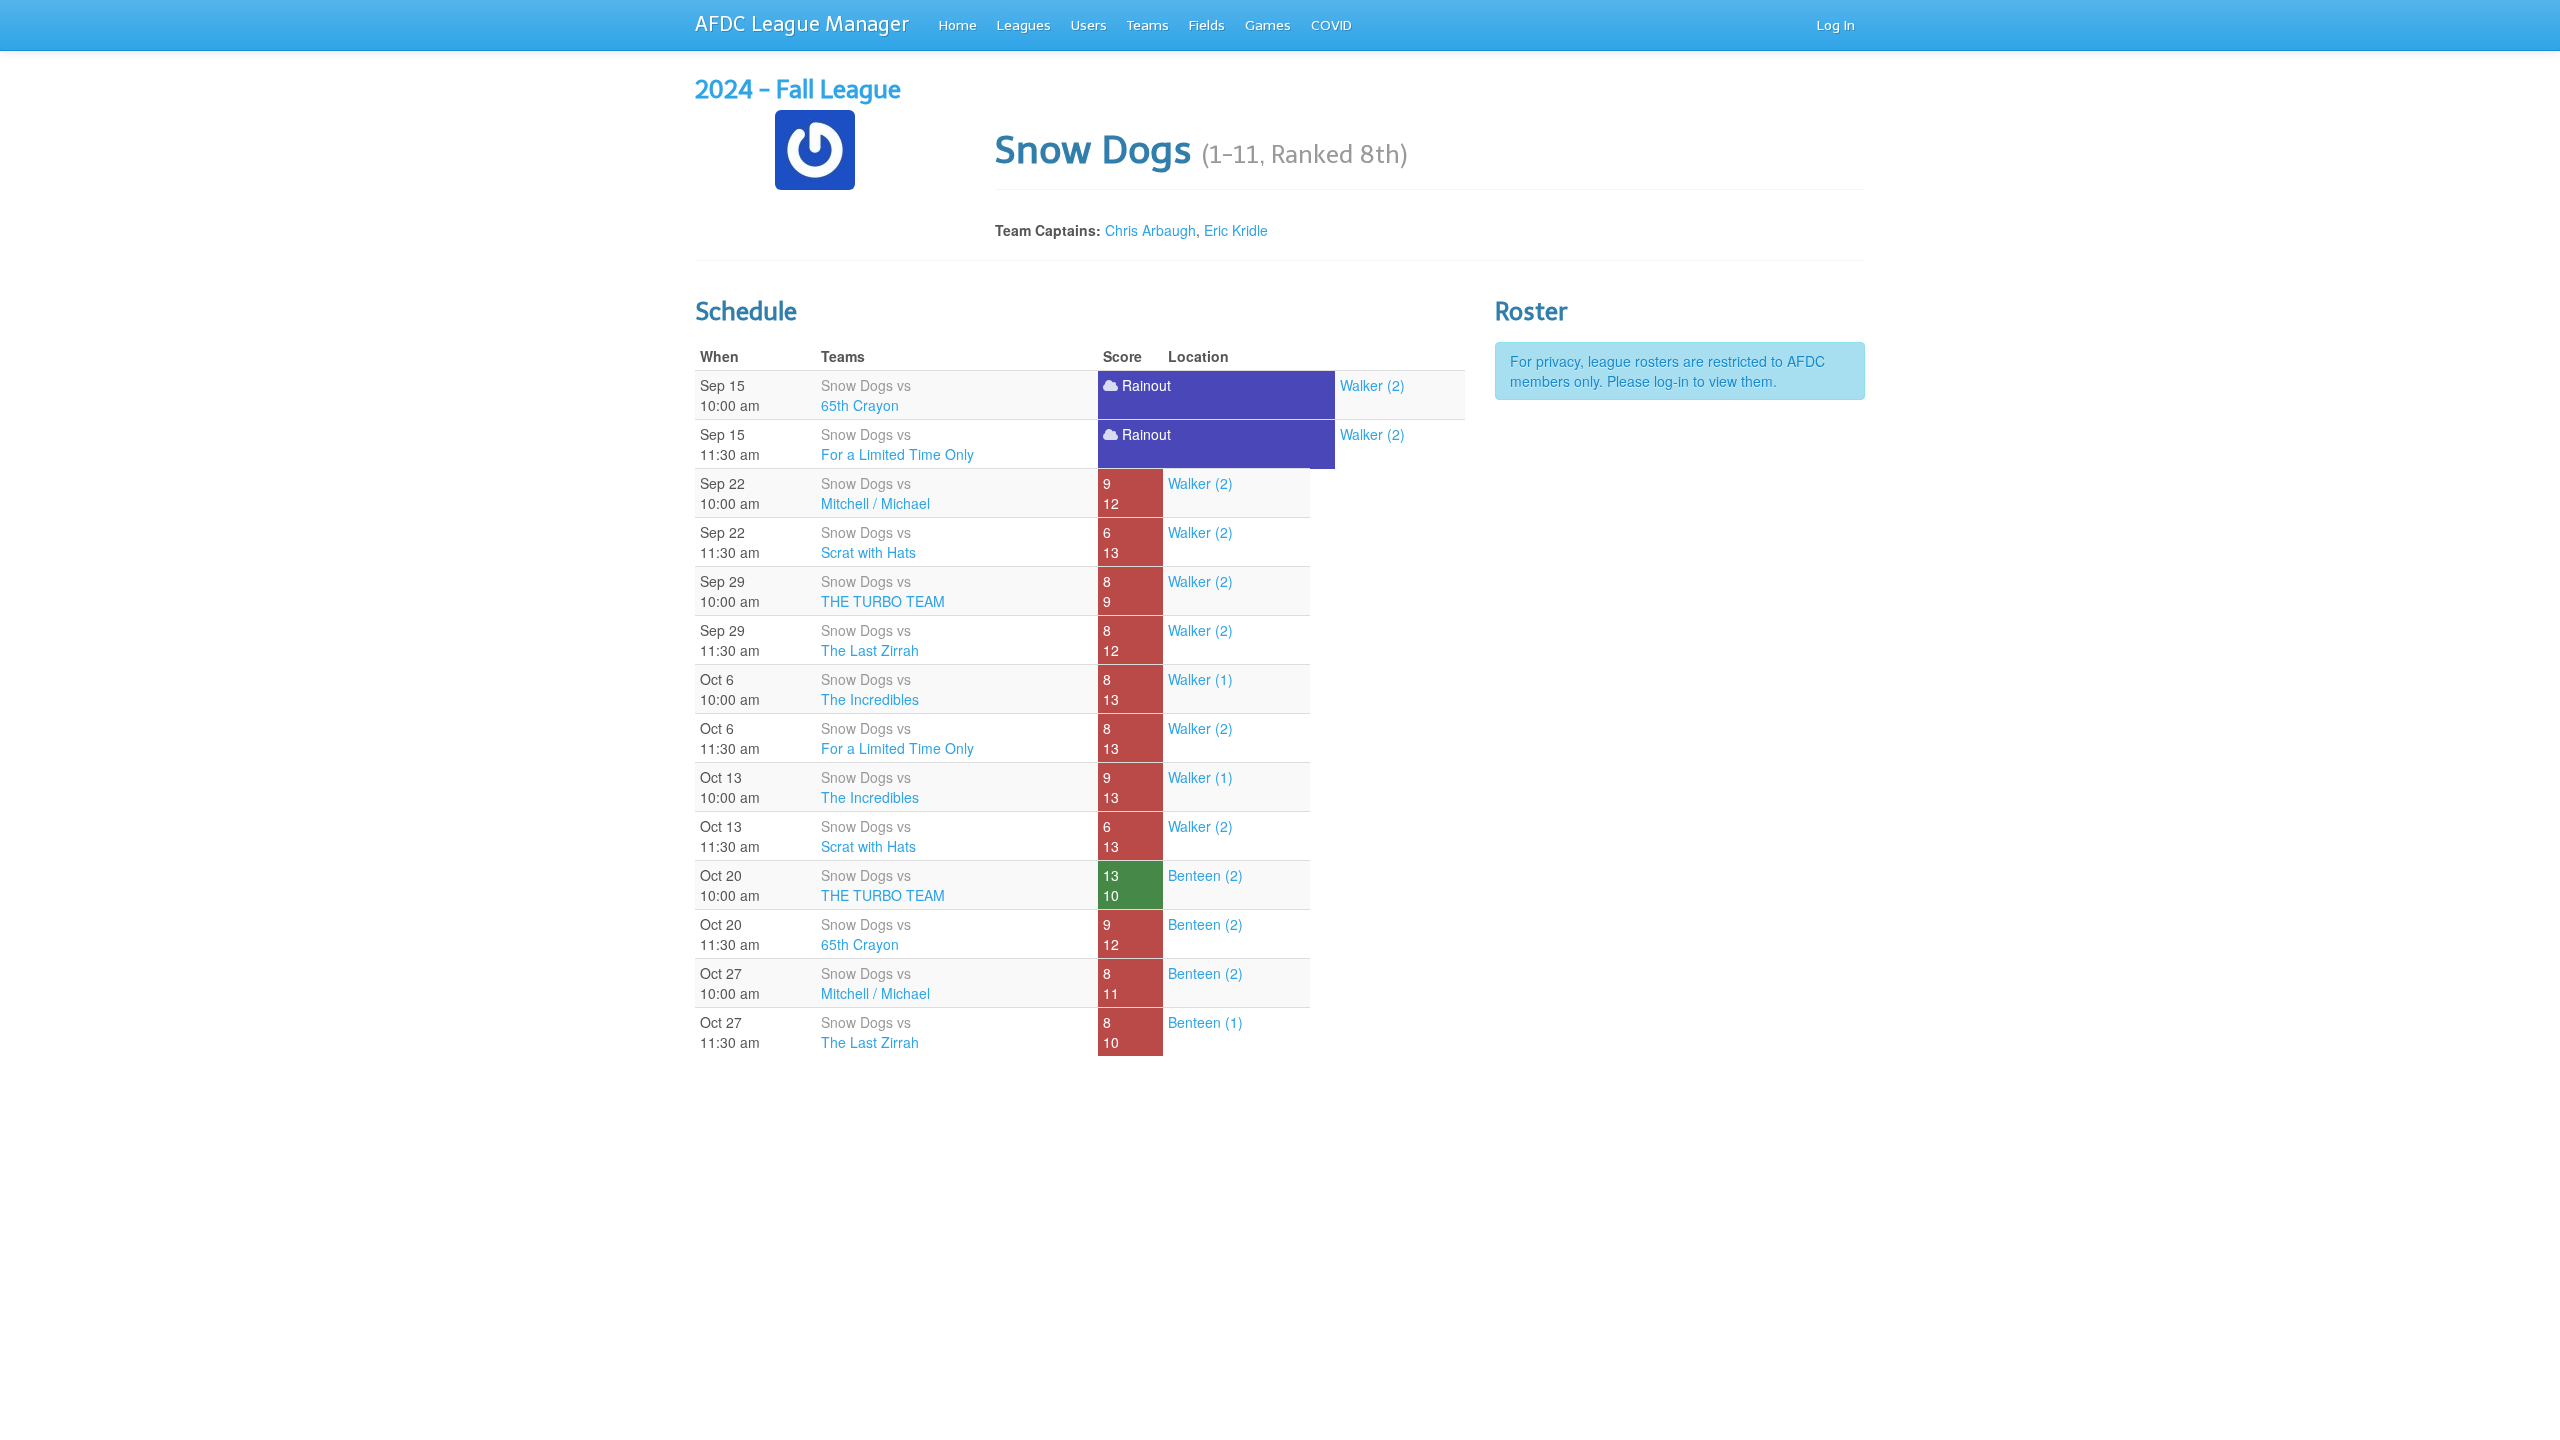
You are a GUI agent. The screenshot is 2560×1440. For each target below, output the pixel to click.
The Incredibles (870, 699)
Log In (1836, 25)
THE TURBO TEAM (883, 601)
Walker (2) (1372, 385)
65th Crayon (860, 405)
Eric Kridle (1236, 230)
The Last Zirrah (870, 650)
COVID (1331, 25)
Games (1268, 25)
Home (958, 25)
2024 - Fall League (798, 89)
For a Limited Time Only (897, 454)
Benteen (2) (1205, 875)
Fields (1207, 25)
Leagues (1024, 25)
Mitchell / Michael (875, 503)
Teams (1148, 25)
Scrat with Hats (868, 552)
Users (1089, 25)
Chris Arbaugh (1150, 230)
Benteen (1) (1205, 1022)
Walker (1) (1200, 679)
